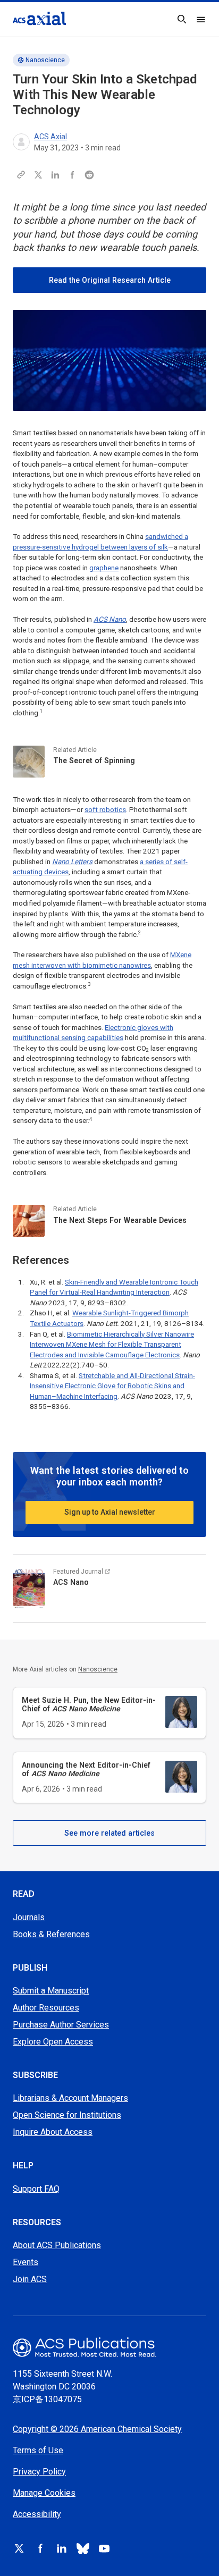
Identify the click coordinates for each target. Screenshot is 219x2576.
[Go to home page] (109, 2347)
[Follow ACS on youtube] (104, 2548)
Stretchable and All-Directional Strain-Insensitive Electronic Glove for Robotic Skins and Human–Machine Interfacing (112, 1386)
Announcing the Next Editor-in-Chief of (86, 1769)
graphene (104, 568)
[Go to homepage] (39, 18)
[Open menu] (201, 19)
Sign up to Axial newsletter (110, 1512)
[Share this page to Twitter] (38, 175)
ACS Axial (50, 137)
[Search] (182, 19)
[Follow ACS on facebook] (40, 2548)
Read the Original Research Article (110, 280)
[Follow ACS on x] (19, 2548)
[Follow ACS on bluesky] (83, 2548)
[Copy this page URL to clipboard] (21, 175)
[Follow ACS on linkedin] (62, 2548)
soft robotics (105, 810)
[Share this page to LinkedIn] (55, 175)
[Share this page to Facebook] (72, 175)
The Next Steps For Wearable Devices (120, 1220)
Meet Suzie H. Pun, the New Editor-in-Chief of (89, 1704)
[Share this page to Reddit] (89, 175)
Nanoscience (45, 60)
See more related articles (109, 1833)
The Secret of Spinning (94, 761)
